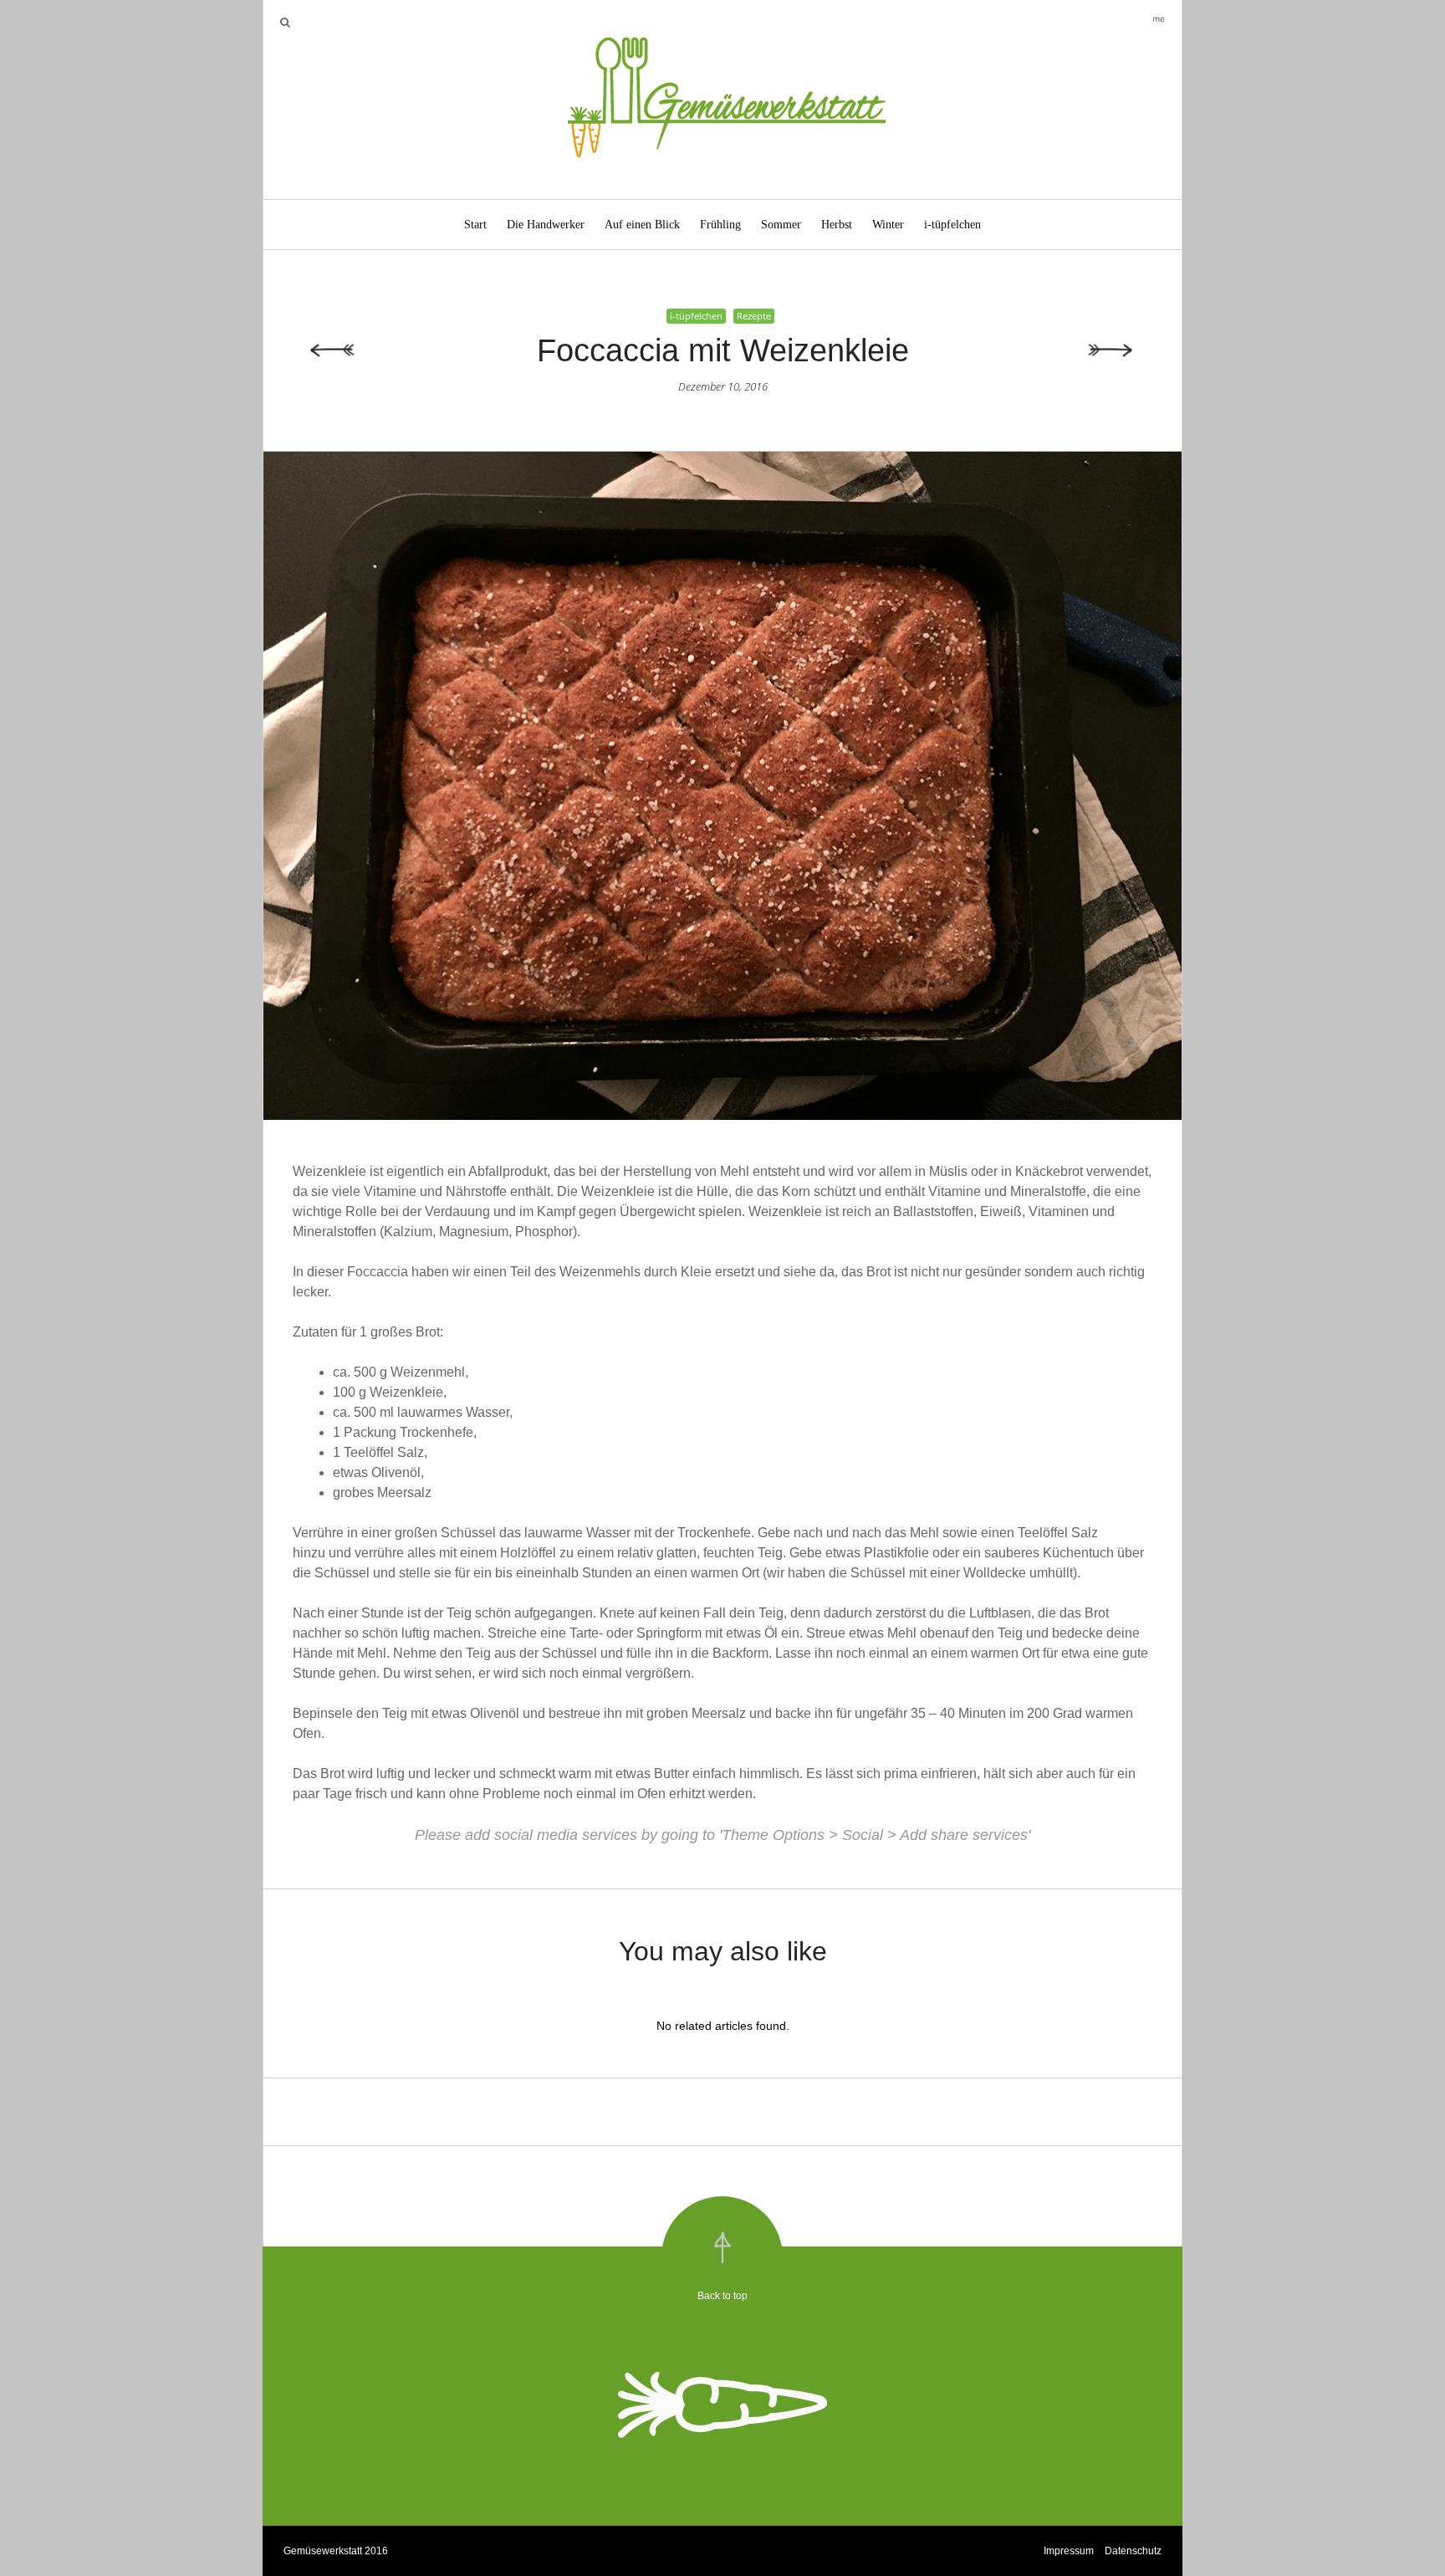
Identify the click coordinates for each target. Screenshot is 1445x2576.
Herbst (837, 225)
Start (475, 225)
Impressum (1069, 2551)
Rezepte (754, 316)
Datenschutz (1133, 2551)
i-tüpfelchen (952, 225)
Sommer (781, 225)
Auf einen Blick (642, 225)
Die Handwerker (546, 225)
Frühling (720, 225)
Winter (888, 225)
